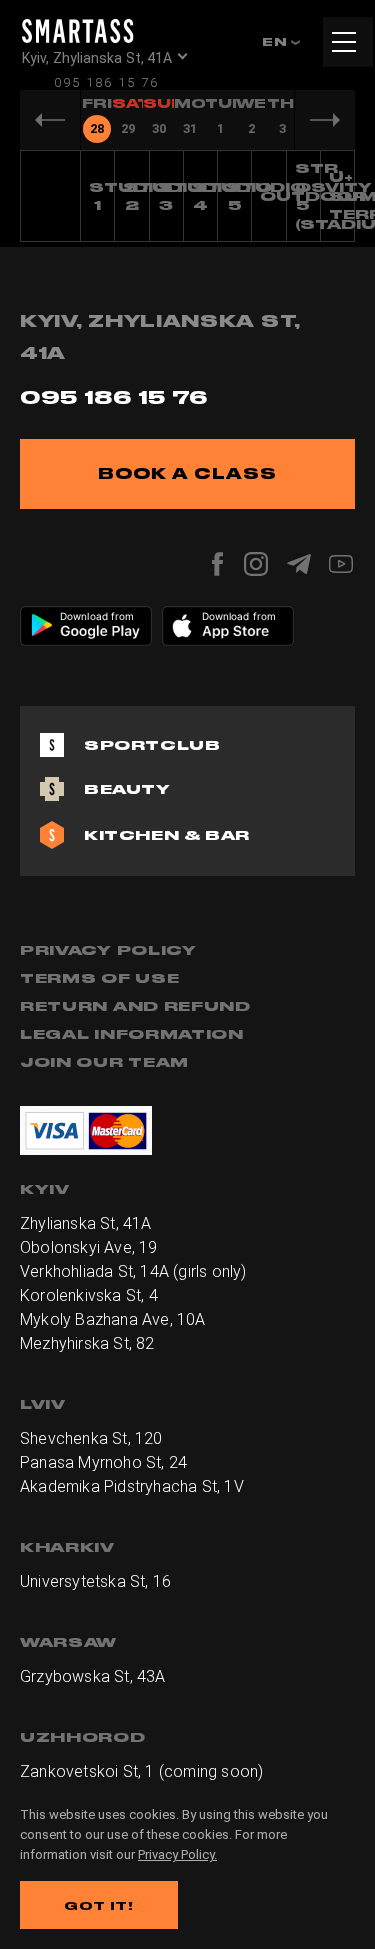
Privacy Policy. (177, 1854)
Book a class (187, 473)
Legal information (132, 1034)
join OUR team (104, 1062)
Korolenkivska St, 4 (89, 1295)
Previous (50, 120)
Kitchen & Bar (167, 835)
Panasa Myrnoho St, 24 (103, 1462)
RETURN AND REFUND (135, 1006)
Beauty (127, 789)
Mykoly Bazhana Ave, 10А (113, 1319)
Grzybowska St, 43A (93, 1676)
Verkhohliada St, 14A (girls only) (133, 1271)
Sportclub (152, 745)
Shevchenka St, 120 (91, 1438)
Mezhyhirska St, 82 (87, 1343)
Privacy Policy (108, 950)
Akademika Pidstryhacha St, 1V (132, 1486)
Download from (97, 616)
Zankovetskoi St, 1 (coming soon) (141, 1771)
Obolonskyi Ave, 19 (89, 1247)
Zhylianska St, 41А (86, 1223)
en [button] (276, 41)
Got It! (99, 1905)
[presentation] (96, 120)
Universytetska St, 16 (95, 1581)
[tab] (96, 119)
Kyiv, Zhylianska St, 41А (97, 58)
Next (325, 120)
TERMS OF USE (99, 978)
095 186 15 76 (106, 82)
